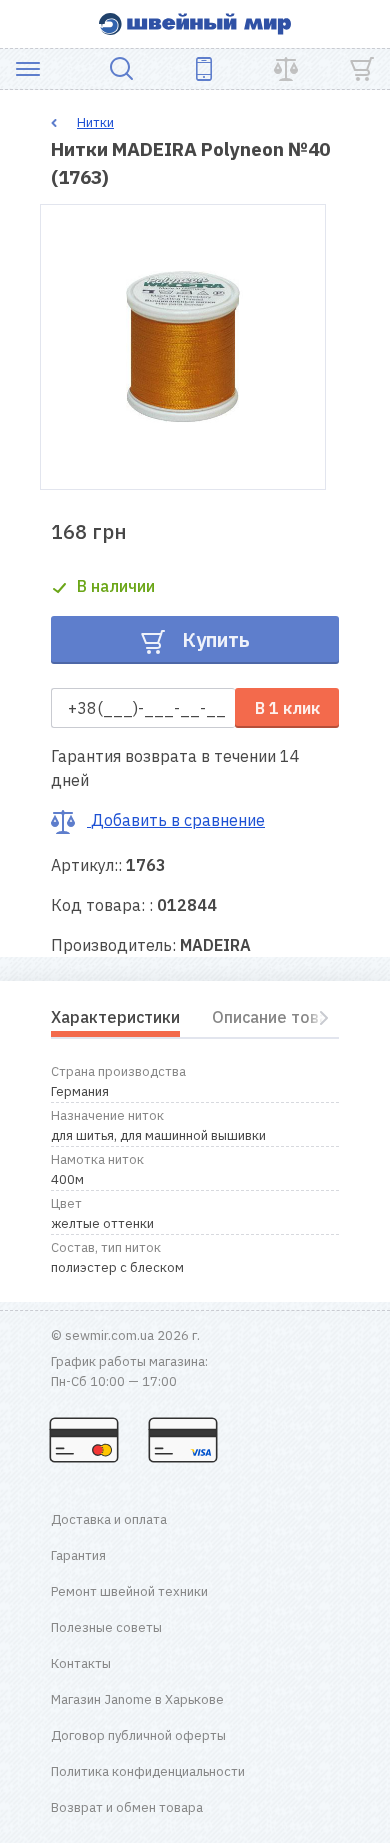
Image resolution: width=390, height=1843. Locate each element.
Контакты (81, 1663)
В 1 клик (287, 708)
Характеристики (115, 1017)
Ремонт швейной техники (129, 1591)
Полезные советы (106, 1627)
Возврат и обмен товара (127, 1807)
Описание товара (279, 1017)
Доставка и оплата (109, 1519)
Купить (213, 639)
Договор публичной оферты (138, 1735)
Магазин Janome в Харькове (137, 1699)
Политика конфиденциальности (148, 1771)
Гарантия (78, 1555)
